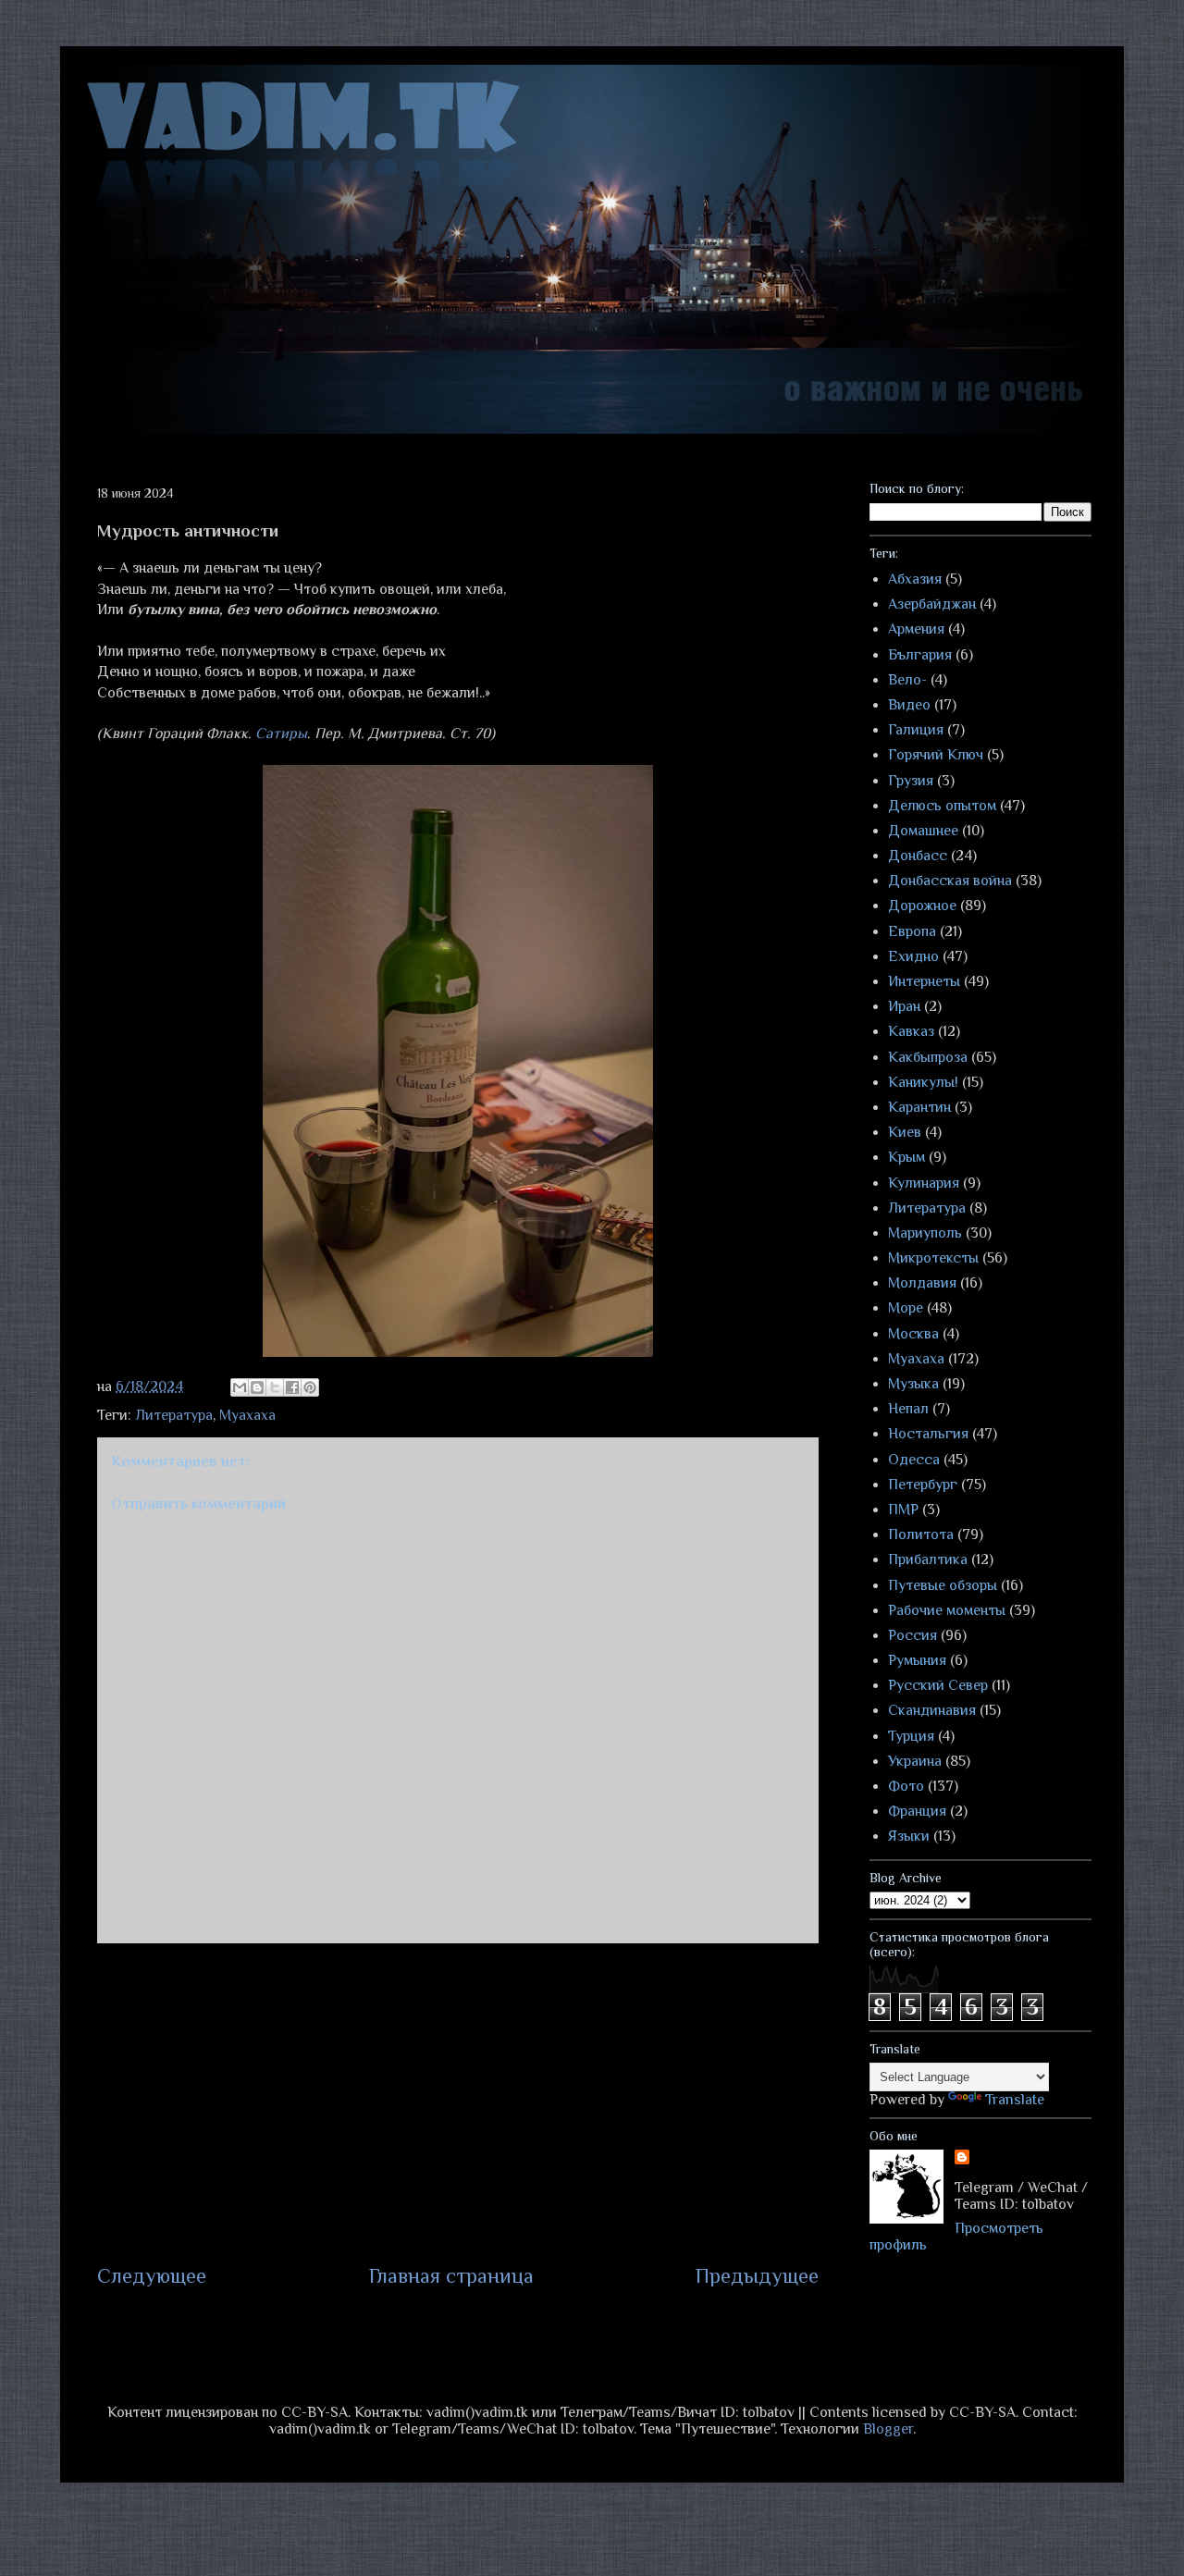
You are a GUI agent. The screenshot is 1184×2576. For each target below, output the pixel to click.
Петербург (923, 1485)
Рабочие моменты (947, 1610)
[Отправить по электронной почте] (240, 1387)
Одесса (914, 1460)
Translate (1015, 2100)
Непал (908, 1409)
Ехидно (913, 956)
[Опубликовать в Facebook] (292, 1387)
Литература (174, 1415)
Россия (913, 1635)
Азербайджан (932, 604)
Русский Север (938, 1685)
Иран (904, 1006)
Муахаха (247, 1415)
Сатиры (281, 733)
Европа (912, 931)
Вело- (907, 680)
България (920, 655)
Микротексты (933, 1258)
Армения (916, 629)
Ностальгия (928, 1434)
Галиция (916, 730)
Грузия (911, 781)
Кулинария (924, 1183)
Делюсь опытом (942, 806)
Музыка (913, 1384)
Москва (913, 1334)
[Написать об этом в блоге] (257, 1387)
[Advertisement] (458, 2102)
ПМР (903, 1510)
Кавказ (911, 1031)
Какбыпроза (928, 1057)
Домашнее (923, 831)
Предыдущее (757, 2276)
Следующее (152, 2276)
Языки (909, 1836)
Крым (906, 1157)
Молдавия (922, 1283)
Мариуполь (925, 1233)
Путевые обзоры (943, 1585)
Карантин (919, 1107)
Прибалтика (928, 1559)
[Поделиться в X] (275, 1387)
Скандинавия (932, 1710)
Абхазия (915, 579)
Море (906, 1308)
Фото (906, 1786)
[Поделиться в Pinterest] (310, 1387)
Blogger (888, 2429)
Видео (909, 705)
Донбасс (918, 856)
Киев (905, 1132)
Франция (917, 1811)
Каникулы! (923, 1082)
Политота (921, 1535)
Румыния (917, 1660)
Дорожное (922, 906)
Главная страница (451, 2276)
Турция (911, 1736)
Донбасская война (950, 881)
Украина (915, 1761)
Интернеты (924, 981)
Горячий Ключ (936, 755)
